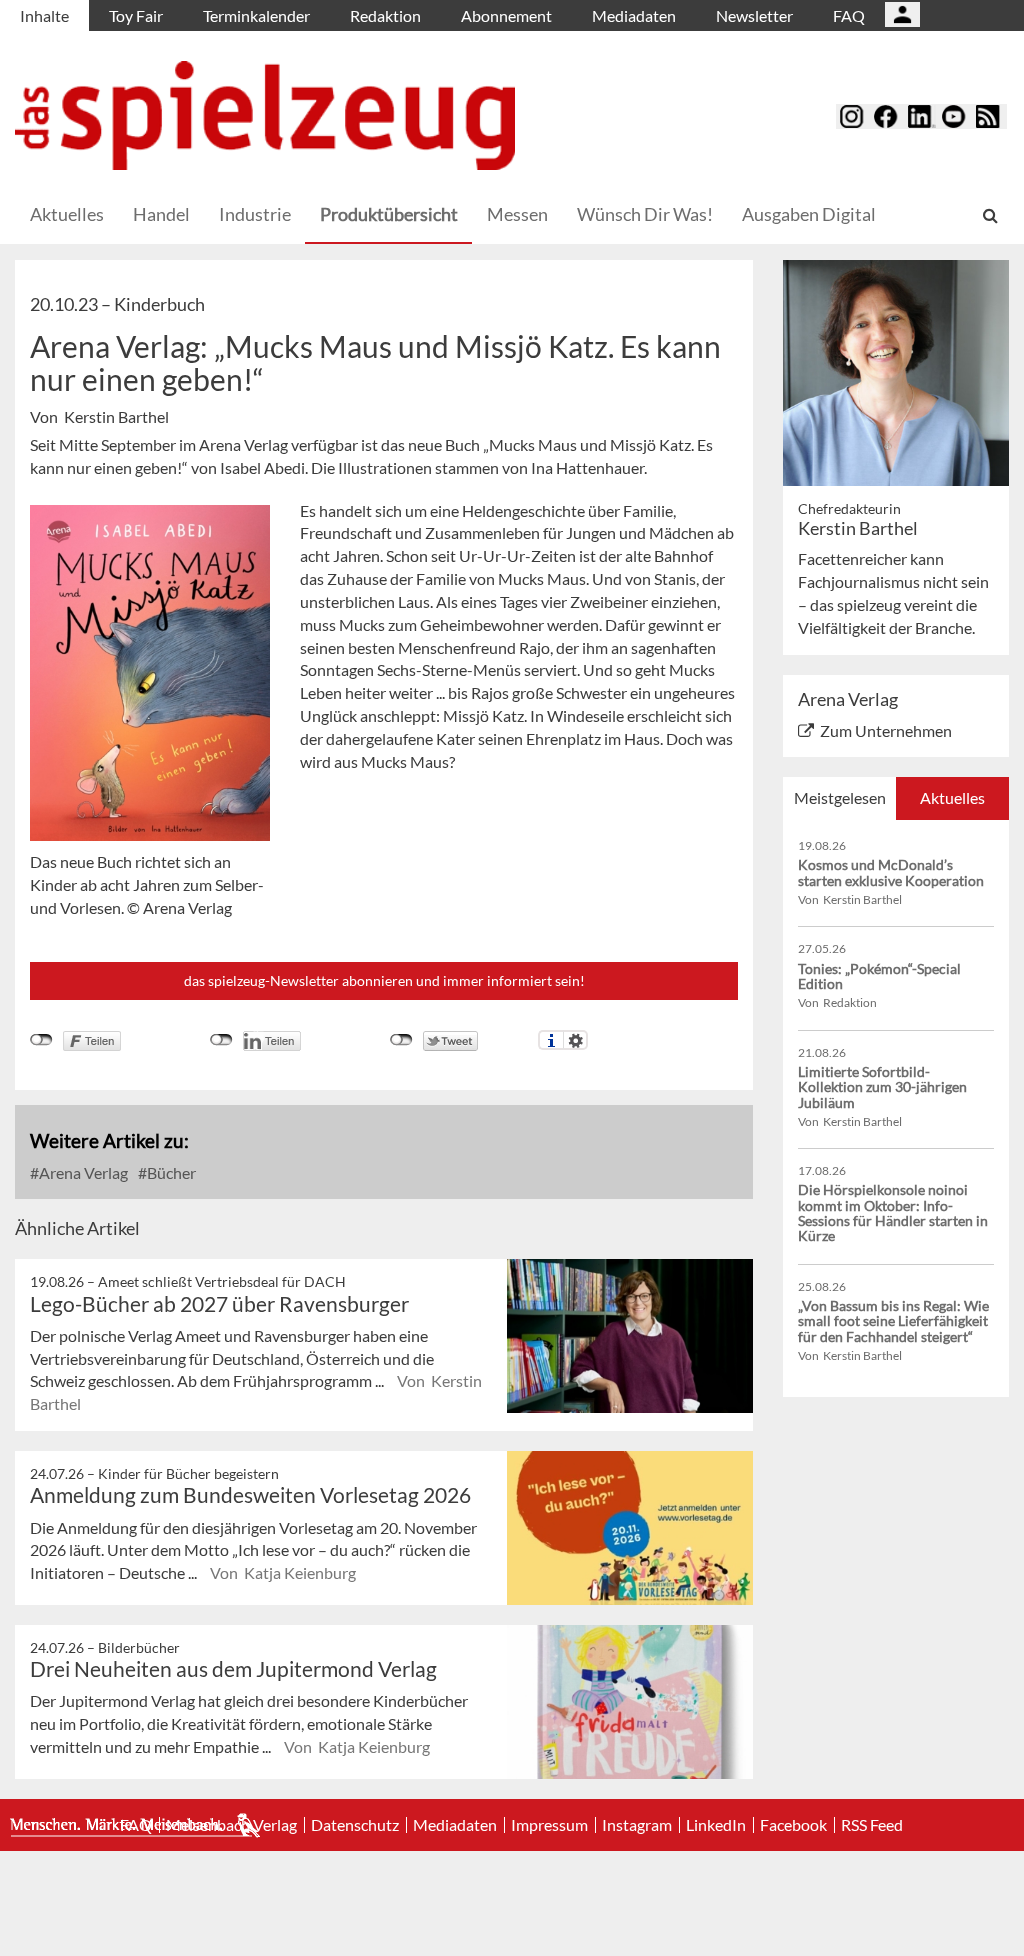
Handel (161, 214)
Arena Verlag (82, 1172)
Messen (517, 214)
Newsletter (754, 15)
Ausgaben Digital (809, 214)
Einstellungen (575, 1040)
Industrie (255, 214)
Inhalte (44, 15)
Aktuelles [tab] (952, 797)
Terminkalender (256, 15)
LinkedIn (716, 1825)
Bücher (170, 1172)
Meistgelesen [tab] (840, 797)
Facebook (793, 1825)
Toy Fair (136, 15)
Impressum (549, 1825)
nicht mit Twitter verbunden (401, 1040)
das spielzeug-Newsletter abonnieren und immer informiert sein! (384, 980)
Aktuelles (67, 214)
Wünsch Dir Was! (645, 214)
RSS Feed (872, 1825)
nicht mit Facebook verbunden (41, 1040)
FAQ (849, 15)
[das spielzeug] (265, 115)
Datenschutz (355, 1825)
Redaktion (385, 15)
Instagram (637, 1825)
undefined (221, 1040)
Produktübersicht (389, 214)
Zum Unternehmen (886, 730)
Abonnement (506, 15)
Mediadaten (634, 15)
